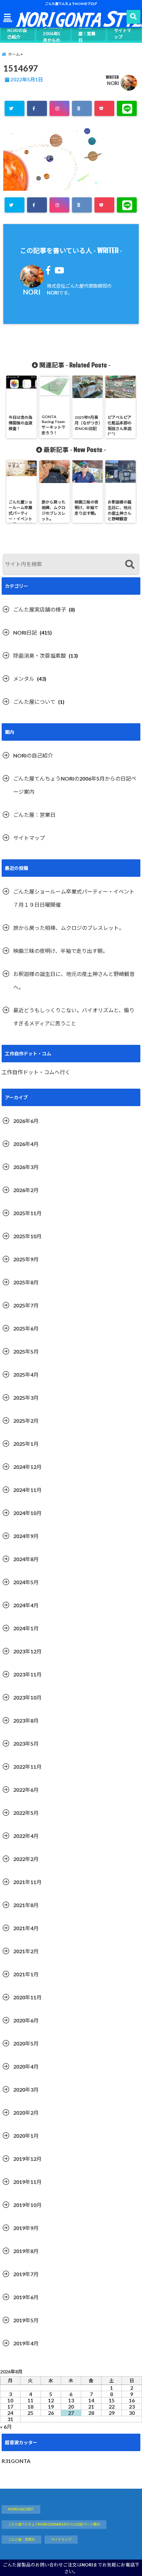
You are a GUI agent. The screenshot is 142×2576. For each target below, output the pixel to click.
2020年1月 (26, 2136)
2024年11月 (27, 1490)
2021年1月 (26, 1974)
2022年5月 (26, 1813)
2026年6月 (26, 1121)
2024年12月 (27, 1467)
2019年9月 (26, 2228)
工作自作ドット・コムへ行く (36, 1072)
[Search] (130, 565)
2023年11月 (27, 1674)
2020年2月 (26, 2113)
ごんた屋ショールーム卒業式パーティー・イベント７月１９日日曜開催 (74, 898)
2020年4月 (26, 2066)
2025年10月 (27, 1236)
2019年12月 (27, 2159)
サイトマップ (123, 34)
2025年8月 (26, 1282)
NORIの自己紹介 (17, 34)
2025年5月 (26, 1351)
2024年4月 (26, 1605)
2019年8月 (26, 2251)
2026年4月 (26, 1144)
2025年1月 (26, 1444)
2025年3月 (26, 1398)
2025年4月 (26, 1374)
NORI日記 (25, 632)
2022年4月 (26, 1836)
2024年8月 (26, 1559)
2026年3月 (26, 1167)
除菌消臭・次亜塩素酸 (40, 656)
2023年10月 (27, 1697)
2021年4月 (26, 1928)
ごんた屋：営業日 (87, 34)
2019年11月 (27, 2182)
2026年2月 (26, 1190)
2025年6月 (26, 1328)
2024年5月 (26, 1582)
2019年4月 (26, 2343)
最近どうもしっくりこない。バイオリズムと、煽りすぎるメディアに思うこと (74, 1017)
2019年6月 (26, 2297)
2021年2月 (26, 1951)
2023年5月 (26, 1744)
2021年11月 (27, 1882)
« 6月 (6, 2427)
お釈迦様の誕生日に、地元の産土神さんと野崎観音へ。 (74, 980)
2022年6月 (26, 1790)
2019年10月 (27, 2205)
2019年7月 (26, 2274)
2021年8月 (26, 1905)
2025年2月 (26, 1421)
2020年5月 (26, 2043)
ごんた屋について (34, 702)
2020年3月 (26, 2089)
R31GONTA (16, 2461)
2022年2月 (26, 1859)
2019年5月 (26, 2320)
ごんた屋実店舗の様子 (40, 609)
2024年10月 (27, 1513)
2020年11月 (27, 1997)
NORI (113, 83)
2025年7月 (26, 1305)
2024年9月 (26, 1536)
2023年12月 (27, 1651)
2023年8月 (26, 1720)
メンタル (24, 679)
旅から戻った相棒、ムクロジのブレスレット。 (69, 928)
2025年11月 (27, 1213)
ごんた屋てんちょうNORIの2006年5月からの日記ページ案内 (53, 34)
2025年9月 (26, 1259)
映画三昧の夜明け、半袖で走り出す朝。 (61, 951)
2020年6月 (26, 2020)
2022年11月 (27, 1767)
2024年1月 (26, 1628)
